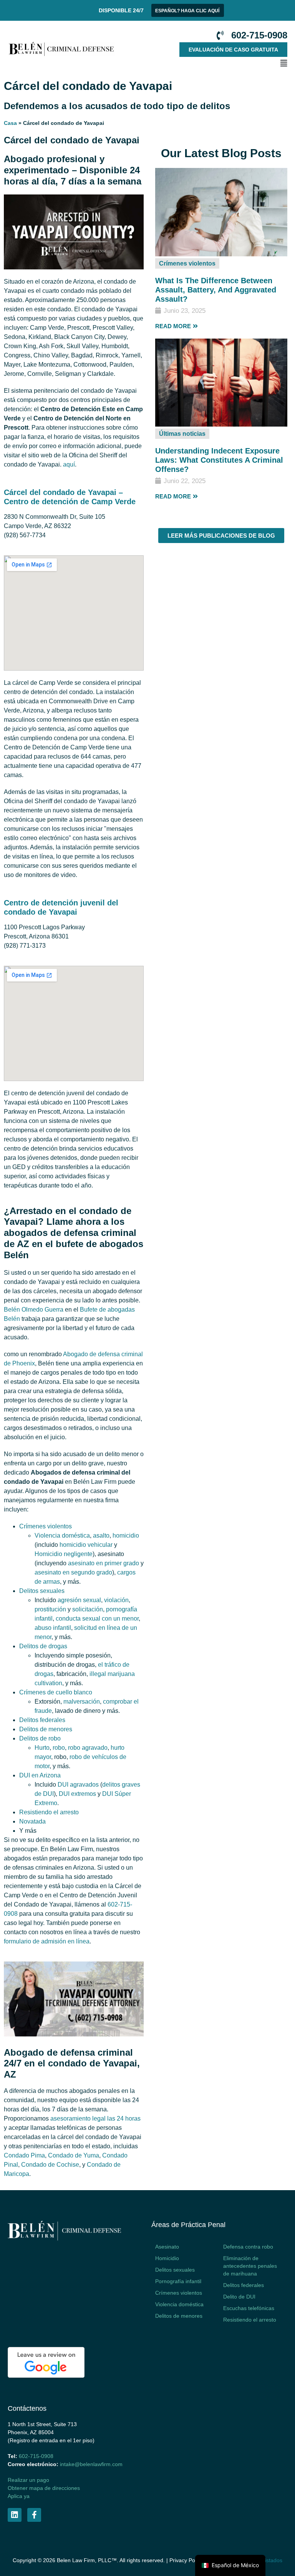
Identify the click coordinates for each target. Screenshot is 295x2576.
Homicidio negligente (64, 1554)
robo (59, 1748)
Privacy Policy (186, 2560)
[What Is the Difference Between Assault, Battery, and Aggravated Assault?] (221, 254)
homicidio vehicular (86, 1545)
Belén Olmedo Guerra (34, 1310)
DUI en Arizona (40, 1775)
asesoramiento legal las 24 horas (95, 2118)
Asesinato (167, 2247)
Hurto (42, 1748)
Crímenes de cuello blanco (56, 1692)
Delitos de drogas (43, 1646)
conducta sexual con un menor (97, 1619)
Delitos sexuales (42, 1591)
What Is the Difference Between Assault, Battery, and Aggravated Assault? (216, 290)
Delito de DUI (239, 2297)
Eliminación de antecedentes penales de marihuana (250, 2266)
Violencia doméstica (62, 1535)
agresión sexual (79, 1600)
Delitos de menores (46, 1729)
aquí (69, 464)
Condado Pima (24, 2155)
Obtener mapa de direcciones (44, 2488)
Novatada (32, 1821)
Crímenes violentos (187, 263)
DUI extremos (77, 1794)
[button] (205, 63)
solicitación (88, 1609)
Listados (272, 2560)
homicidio (126, 1535)
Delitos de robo (40, 1738)
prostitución (50, 1609)
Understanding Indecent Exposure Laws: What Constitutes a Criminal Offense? (219, 460)
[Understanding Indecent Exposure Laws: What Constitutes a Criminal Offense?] (221, 424)
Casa (10, 123)
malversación (82, 1702)
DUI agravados (78, 1785)
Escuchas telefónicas (249, 2308)
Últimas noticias (182, 434)
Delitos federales (42, 1720)
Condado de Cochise (50, 2165)
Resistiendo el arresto (49, 1812)
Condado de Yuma (74, 2155)
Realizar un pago (28, 2480)
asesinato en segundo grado (73, 1572)
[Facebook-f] (34, 2515)
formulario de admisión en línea (47, 1941)
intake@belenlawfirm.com (91, 2464)
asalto (101, 1535)
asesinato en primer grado (104, 1563)
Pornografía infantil (178, 2281)
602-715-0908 (36, 2456)
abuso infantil (53, 1628)
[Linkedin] (15, 2515)
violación (116, 1600)
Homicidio (167, 2258)
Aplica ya (19, 2496)
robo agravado (88, 1748)
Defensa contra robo (248, 2247)
